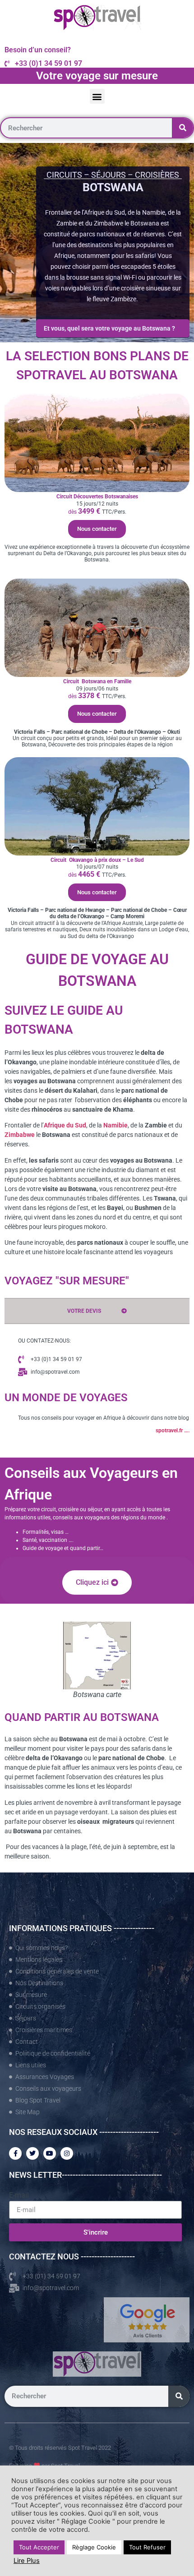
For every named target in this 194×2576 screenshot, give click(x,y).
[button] (97, 96)
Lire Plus (27, 2561)
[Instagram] (67, 2153)
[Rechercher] (182, 128)
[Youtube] (50, 2153)
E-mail (19, 2195)
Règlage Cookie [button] (94, 2547)
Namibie (115, 1125)
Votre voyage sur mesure (97, 76)
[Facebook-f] (15, 2153)
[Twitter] (32, 2153)
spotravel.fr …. (173, 1431)
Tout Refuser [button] (147, 2547)
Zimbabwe (20, 1135)
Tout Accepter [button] (39, 2547)
